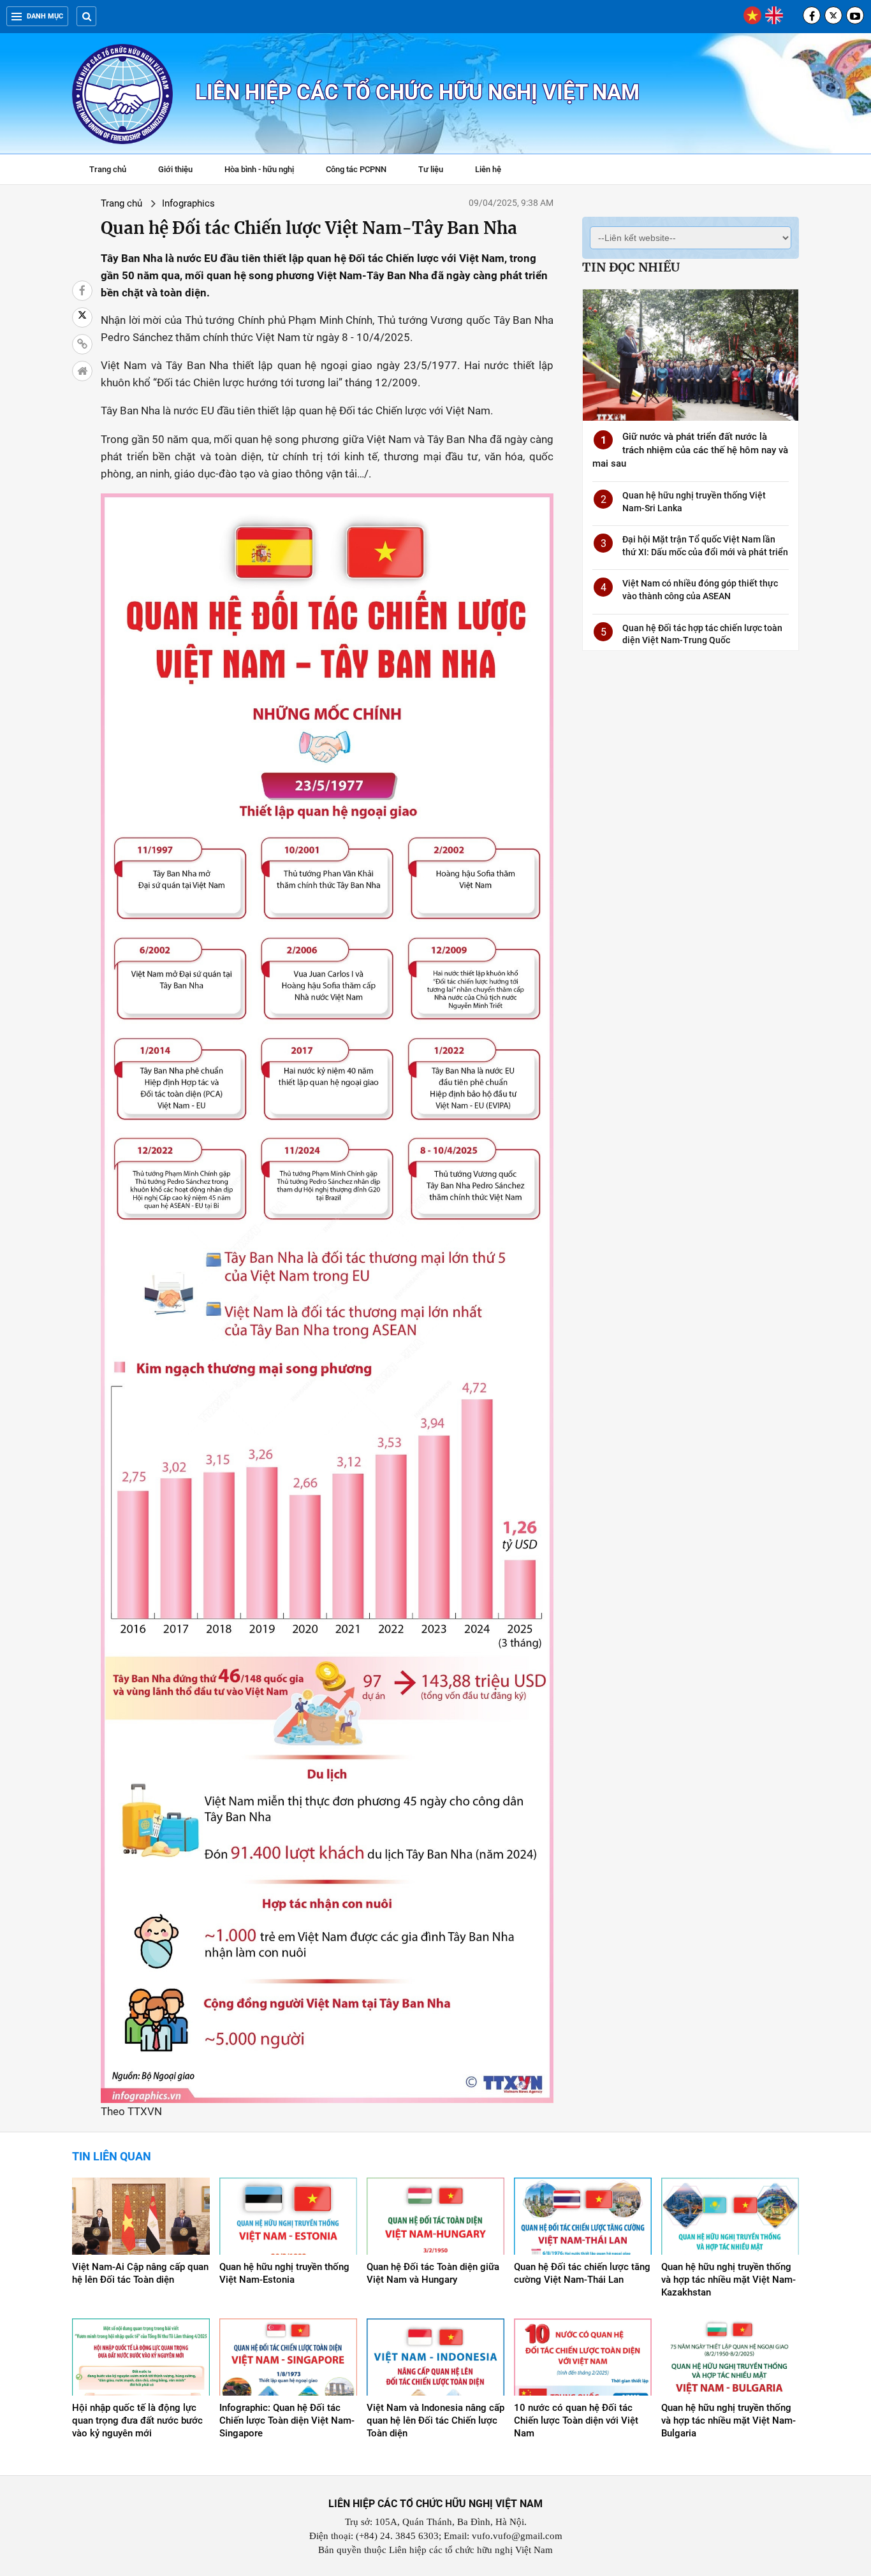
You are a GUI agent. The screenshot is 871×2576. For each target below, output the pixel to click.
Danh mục (45, 16)
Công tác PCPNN (356, 169)
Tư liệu (437, 171)
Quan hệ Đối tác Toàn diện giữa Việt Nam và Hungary (433, 2273)
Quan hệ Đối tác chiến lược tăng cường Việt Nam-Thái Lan (582, 2273)
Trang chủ (108, 169)
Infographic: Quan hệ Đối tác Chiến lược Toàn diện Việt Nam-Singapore (287, 2420)
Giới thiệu (175, 169)
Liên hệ (488, 169)
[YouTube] (855, 15)
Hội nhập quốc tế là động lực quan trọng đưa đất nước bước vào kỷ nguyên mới (137, 2420)
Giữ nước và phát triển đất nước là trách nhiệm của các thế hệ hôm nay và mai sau (690, 450)
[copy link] (82, 344)
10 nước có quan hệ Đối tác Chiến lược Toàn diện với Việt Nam (576, 2420)
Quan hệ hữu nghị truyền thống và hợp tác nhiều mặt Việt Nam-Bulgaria (728, 2420)
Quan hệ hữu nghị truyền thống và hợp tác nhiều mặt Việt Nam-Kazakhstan (728, 2280)
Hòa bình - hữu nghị (259, 169)
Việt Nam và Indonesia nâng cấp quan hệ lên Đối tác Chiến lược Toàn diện (435, 2420)
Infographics (188, 203)
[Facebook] (812, 15)
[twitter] (833, 15)
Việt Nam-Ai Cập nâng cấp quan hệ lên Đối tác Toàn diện (140, 2273)
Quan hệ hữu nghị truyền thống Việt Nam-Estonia (284, 2273)
